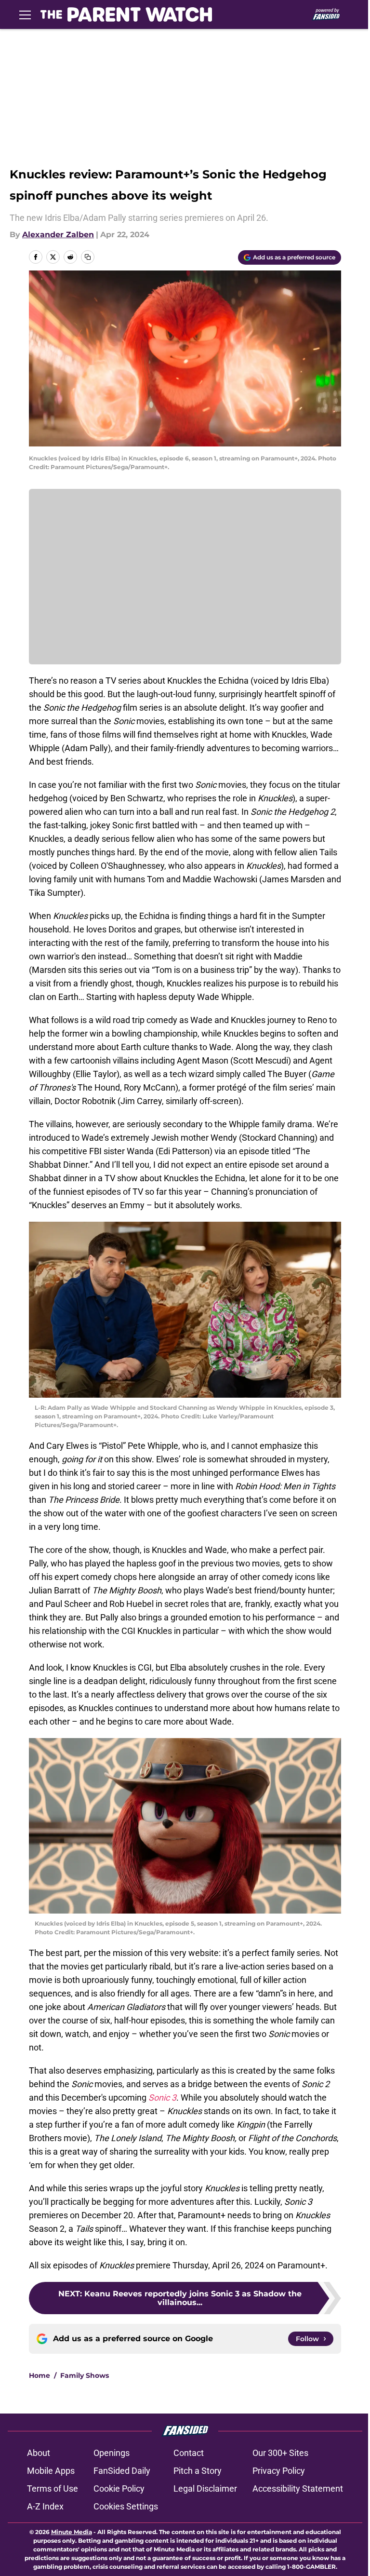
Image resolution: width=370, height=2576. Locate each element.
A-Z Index (45, 2506)
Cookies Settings (126, 2506)
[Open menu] (25, 14)
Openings (112, 2453)
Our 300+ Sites (280, 2453)
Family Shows (85, 2375)
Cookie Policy (119, 2488)
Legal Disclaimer (205, 2488)
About (39, 2453)
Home (40, 2375)
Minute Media (72, 2532)
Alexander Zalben (58, 235)
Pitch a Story (198, 2471)
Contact (189, 2453)
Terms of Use (53, 2488)
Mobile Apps (51, 2471)
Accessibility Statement (298, 2488)
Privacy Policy (279, 2471)
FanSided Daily (122, 2471)
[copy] (88, 257)
